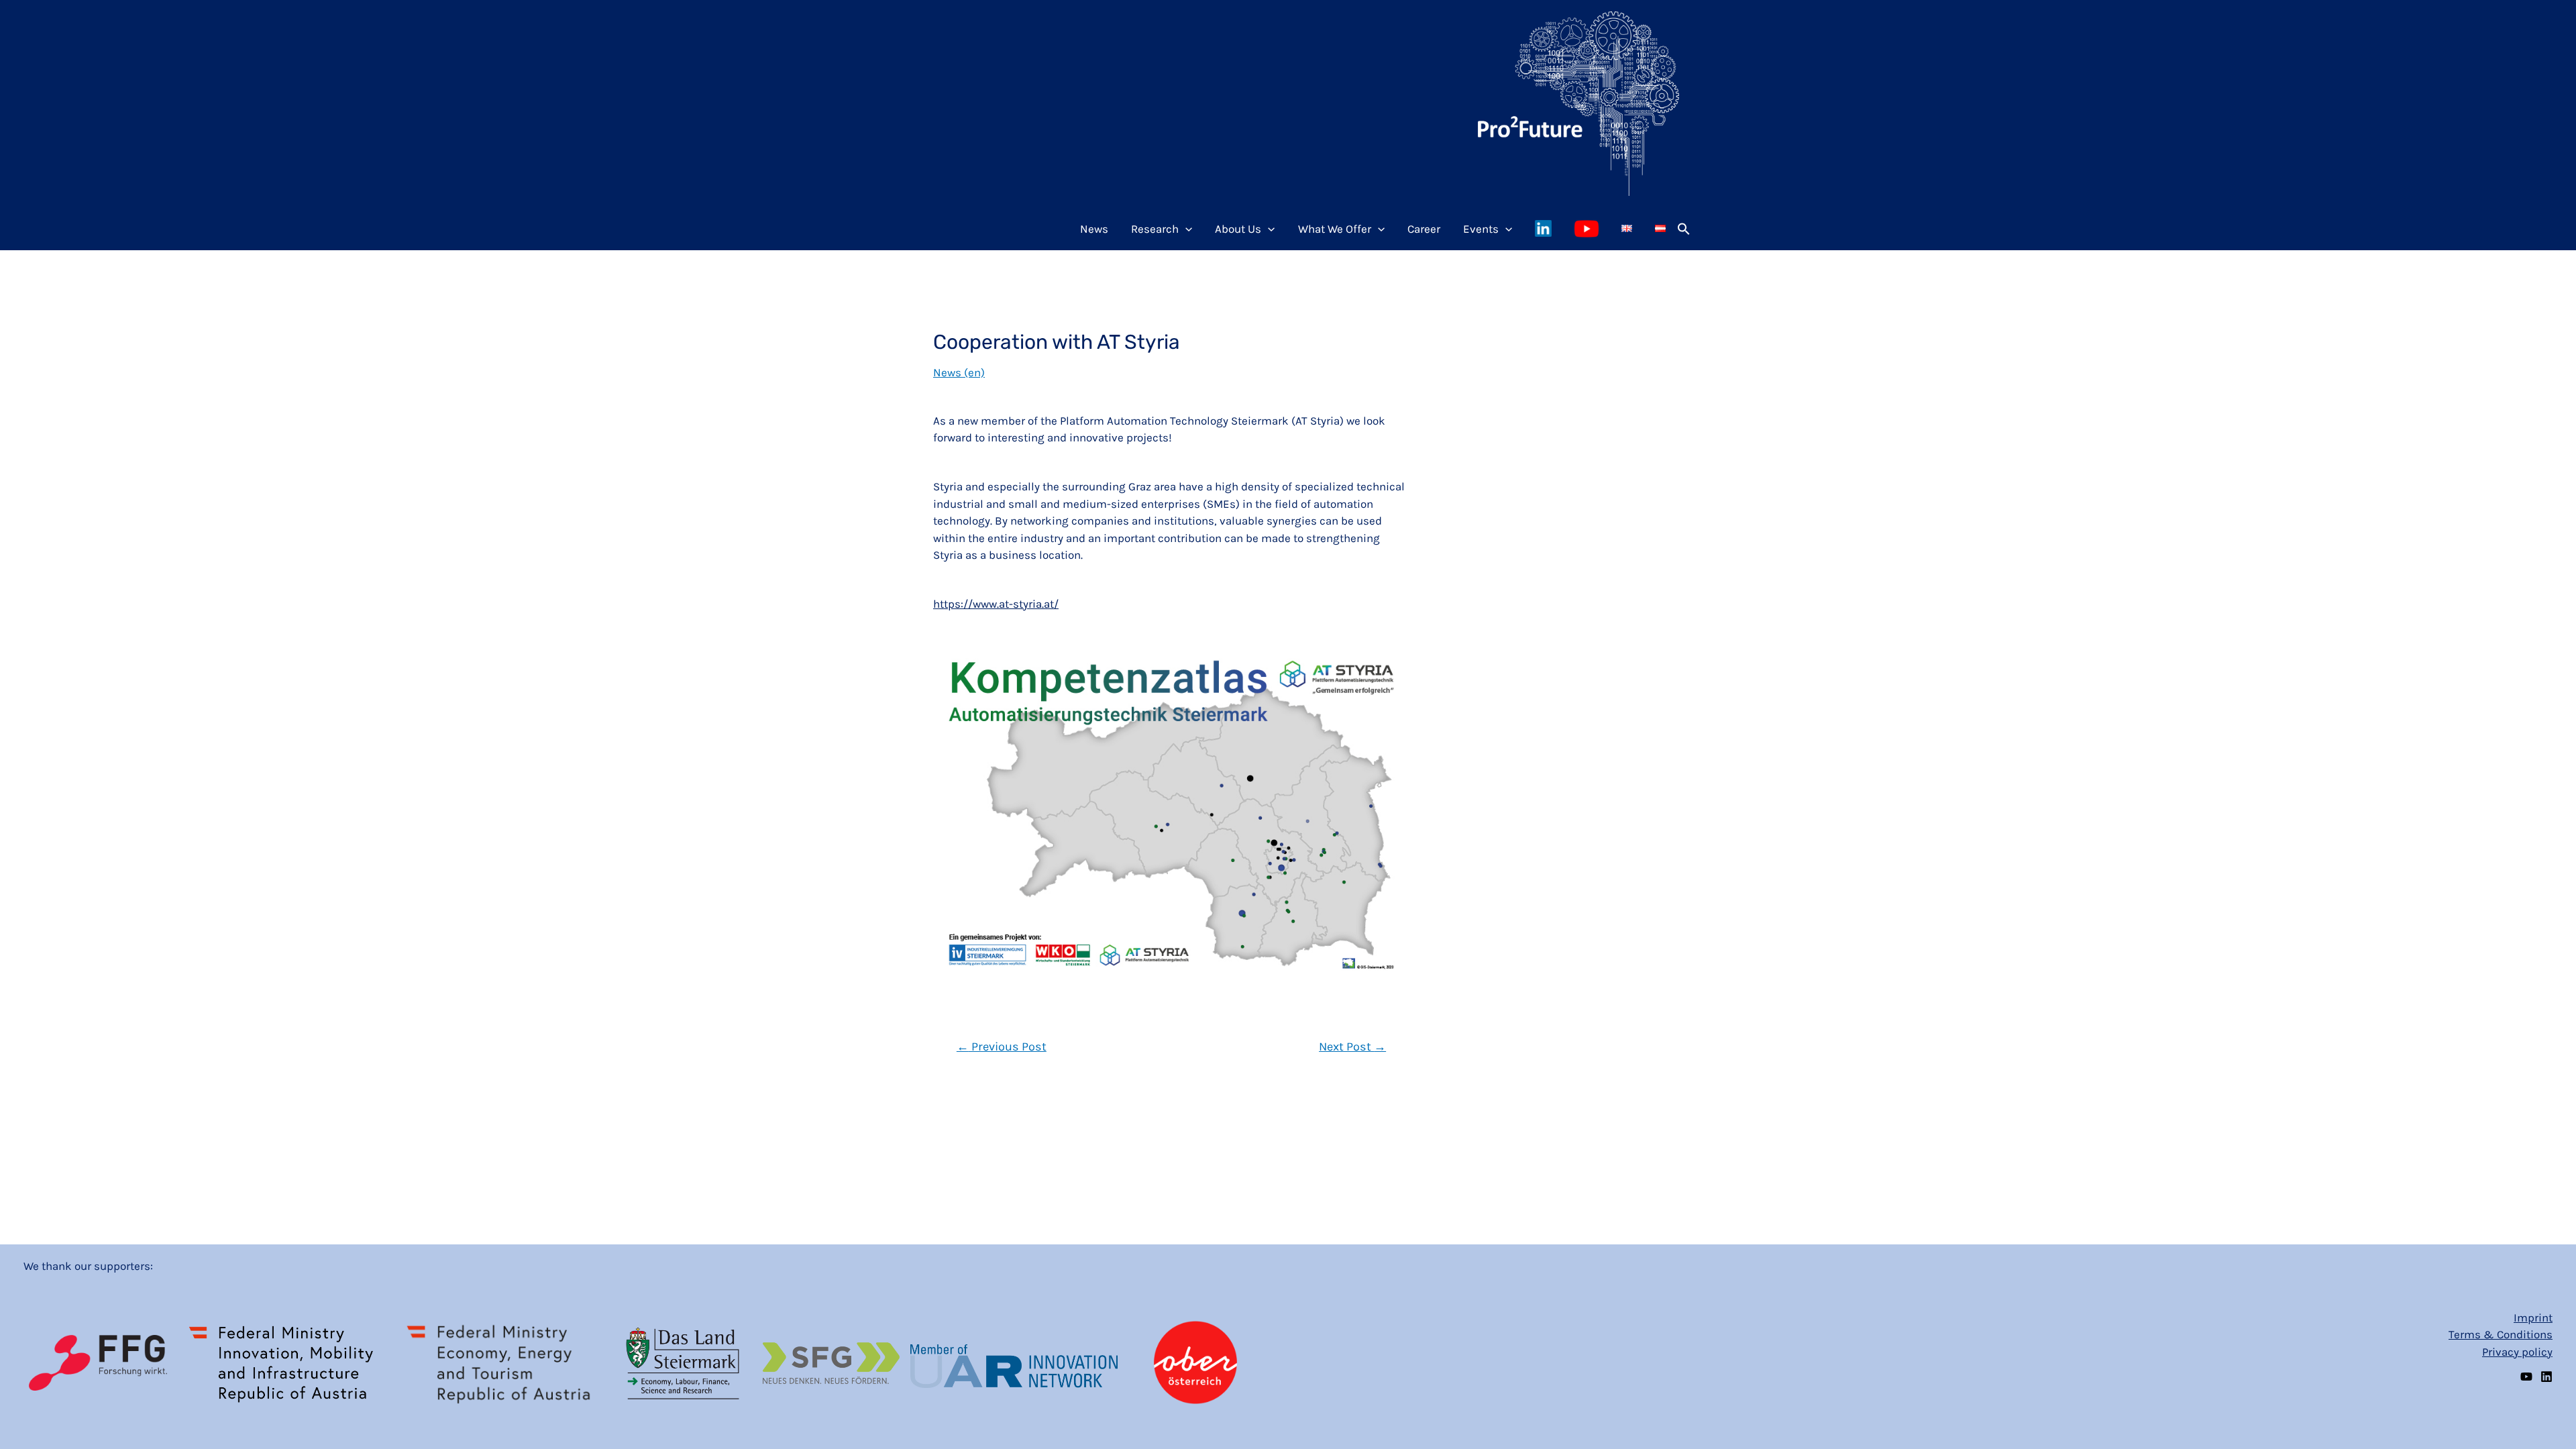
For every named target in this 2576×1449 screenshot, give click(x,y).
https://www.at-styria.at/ (996, 604)
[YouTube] (2526, 1377)
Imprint (2533, 1318)
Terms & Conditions (2501, 1334)
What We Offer (1335, 229)
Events (1481, 229)
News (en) (959, 372)
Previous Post (1002, 1046)
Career (1424, 229)
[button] (1684, 229)
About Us (1238, 229)
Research (1155, 229)
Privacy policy (2517, 1352)
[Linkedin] (2546, 1377)
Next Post (1352, 1046)
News (1094, 229)
